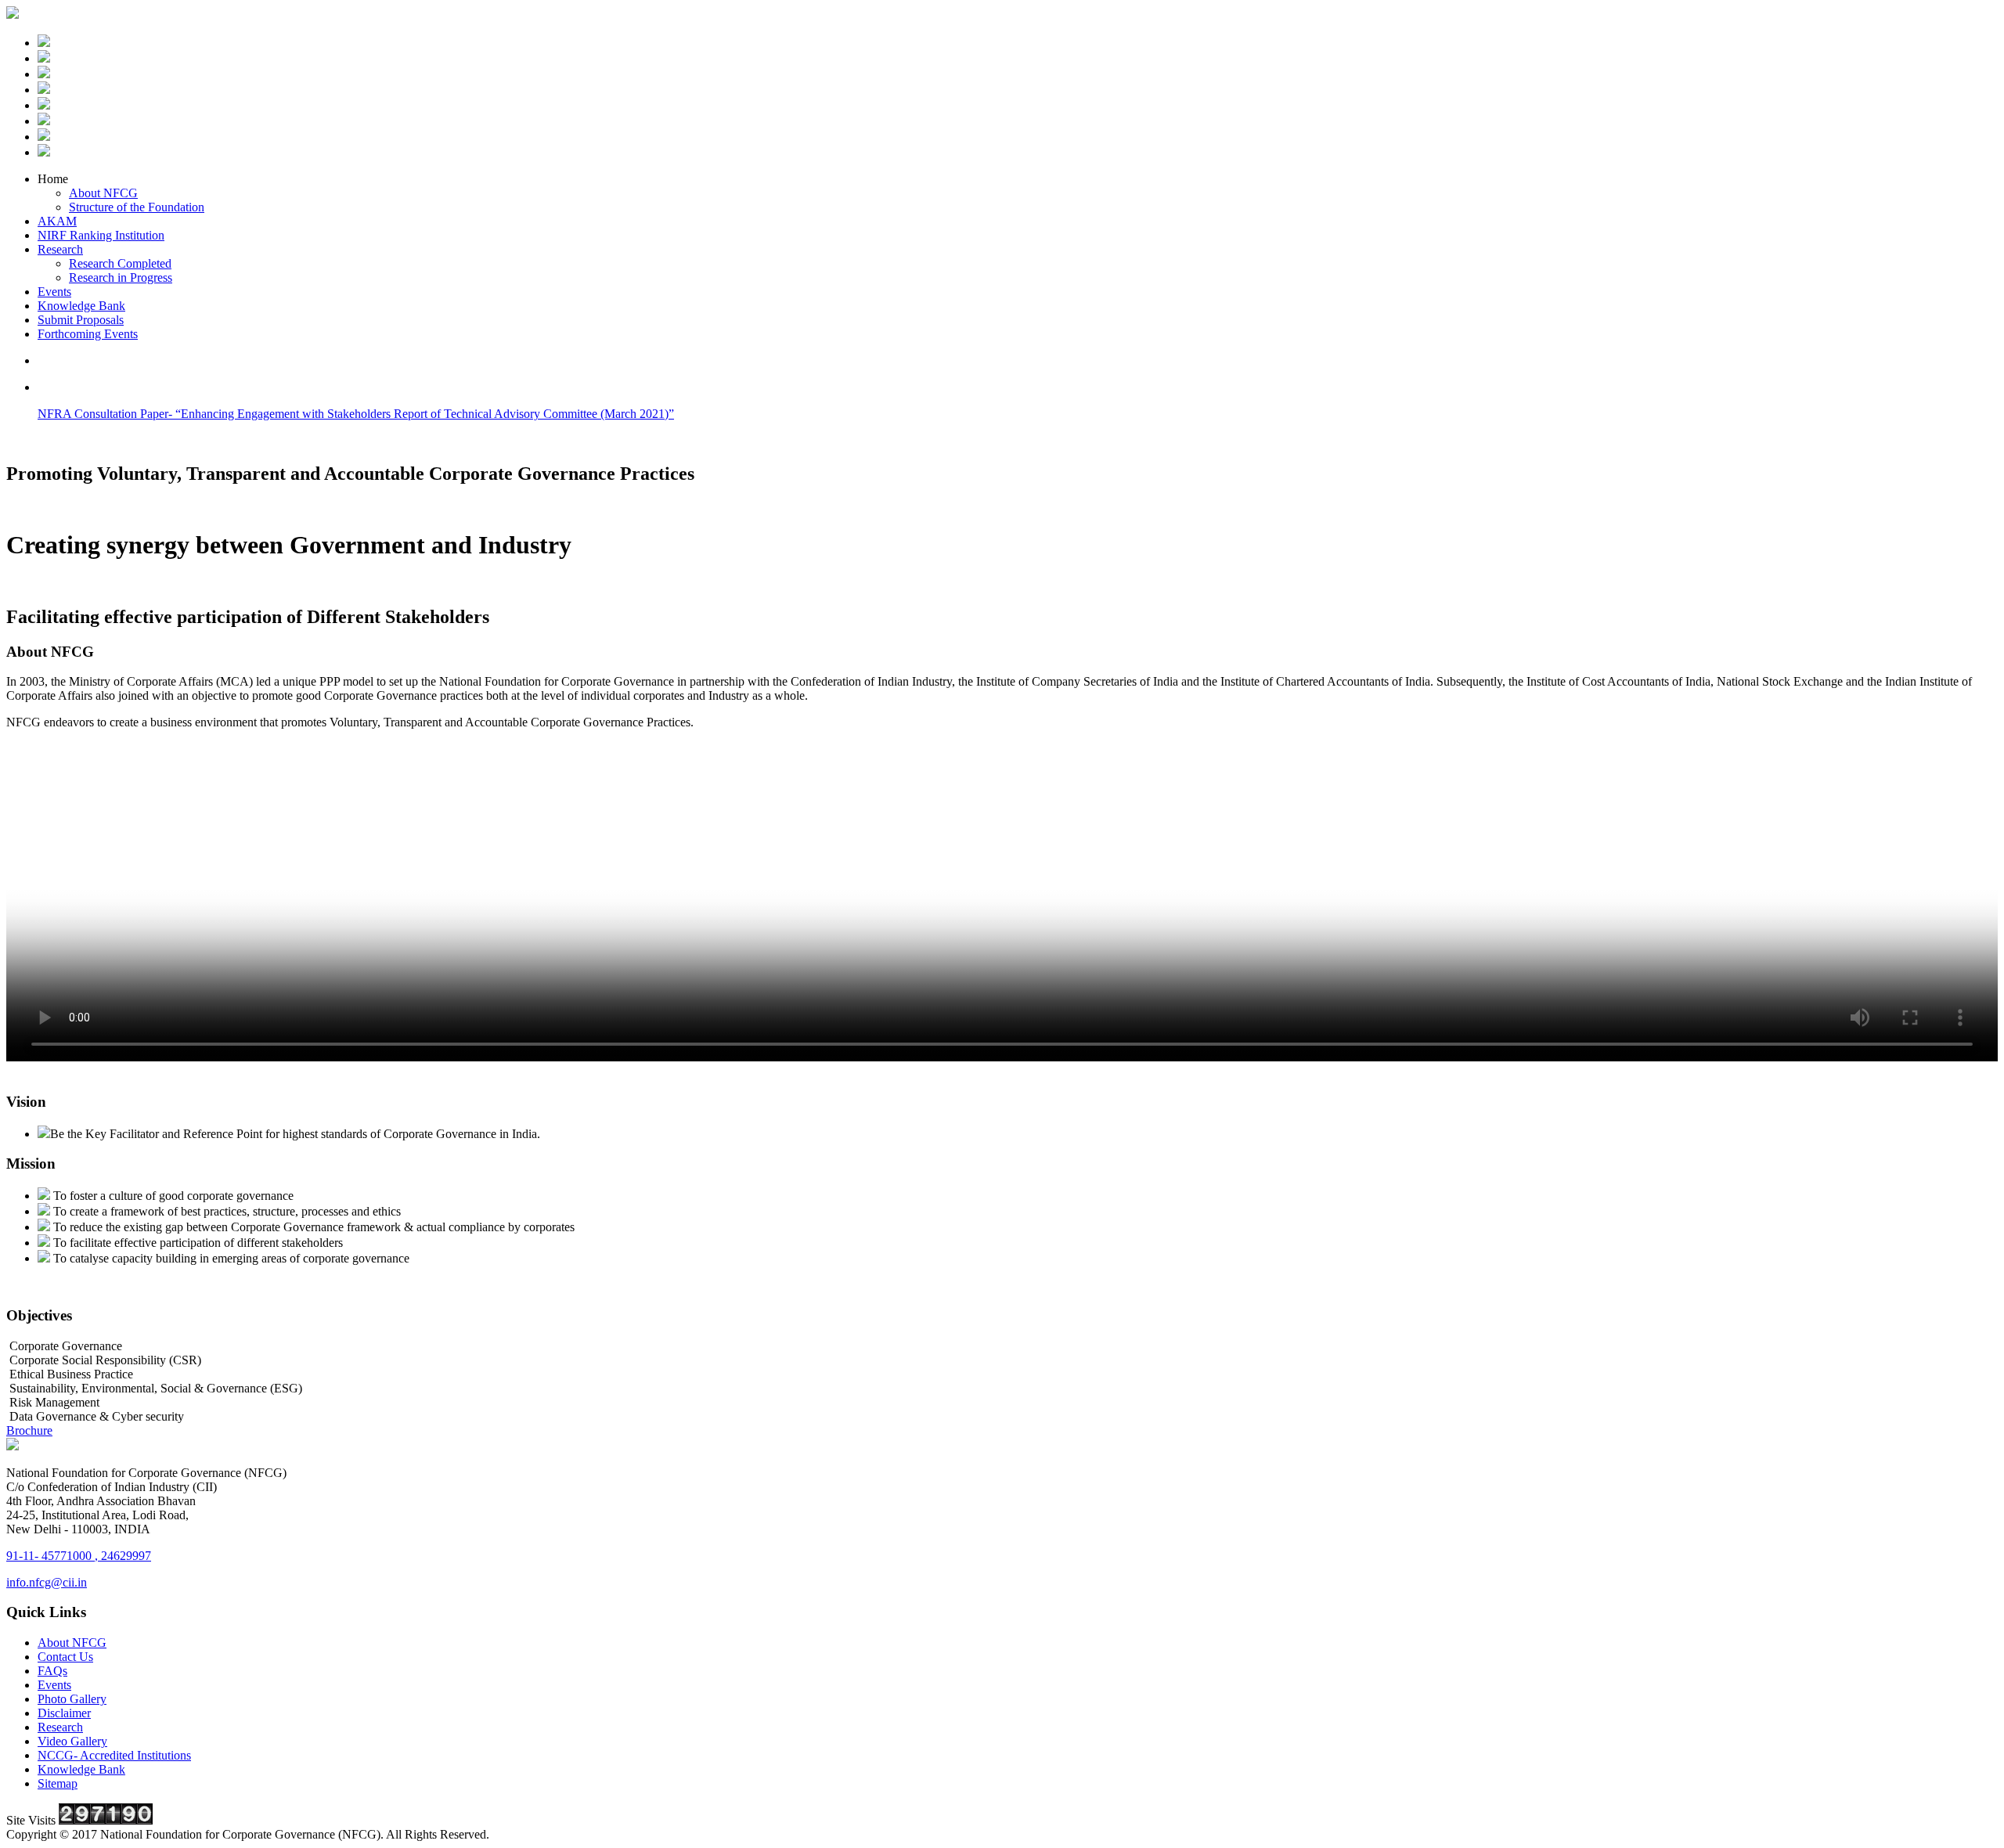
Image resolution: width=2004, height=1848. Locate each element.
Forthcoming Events (88, 334)
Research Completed (120, 263)
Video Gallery (72, 1741)
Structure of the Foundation (137, 207)
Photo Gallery (72, 1699)
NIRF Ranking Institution (101, 235)
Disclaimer (64, 1713)
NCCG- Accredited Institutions (114, 1755)
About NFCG (103, 193)
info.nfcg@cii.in (47, 1582)
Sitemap (58, 1783)
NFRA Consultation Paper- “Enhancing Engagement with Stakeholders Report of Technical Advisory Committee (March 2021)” (356, 414)
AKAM (57, 221)
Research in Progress (121, 277)
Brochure (29, 1430)
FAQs (52, 1671)
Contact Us (65, 1657)
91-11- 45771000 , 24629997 (79, 1556)
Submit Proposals (81, 320)
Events (54, 292)
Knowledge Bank (81, 306)
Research (60, 249)
